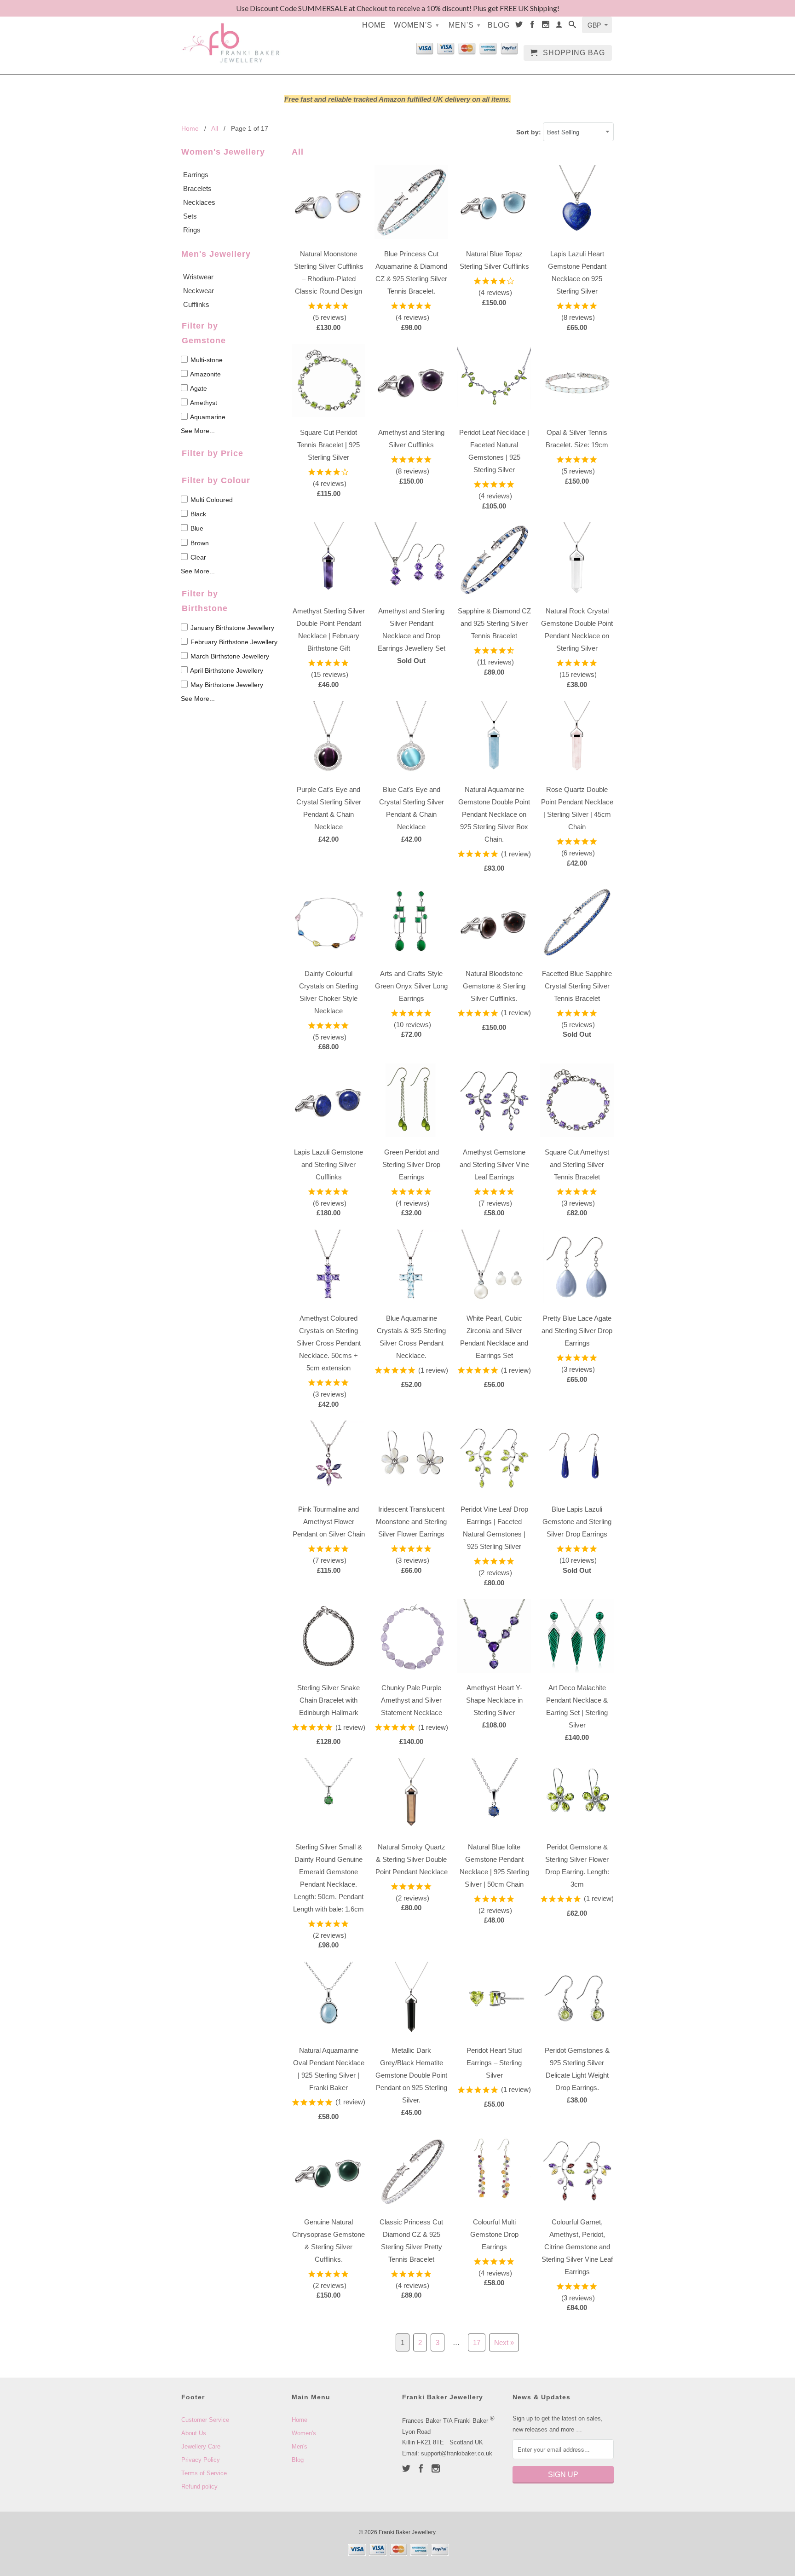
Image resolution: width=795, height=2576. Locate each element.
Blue (196, 528)
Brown (199, 543)
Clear (197, 557)
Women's (417, 25)
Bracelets (197, 188)
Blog (499, 25)
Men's (465, 25)
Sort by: (530, 132)
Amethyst (203, 403)
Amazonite (205, 374)
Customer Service (205, 2420)
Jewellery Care (201, 2446)
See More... (198, 431)
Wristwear (198, 277)
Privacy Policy (201, 2460)
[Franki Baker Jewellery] (232, 37)
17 (477, 2342)
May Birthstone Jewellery (226, 685)
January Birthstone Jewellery (231, 628)
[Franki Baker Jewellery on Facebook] (533, 26)
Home (374, 25)
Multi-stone (206, 360)
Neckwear (199, 291)
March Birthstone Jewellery (229, 656)
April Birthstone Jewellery (226, 670)
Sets (190, 216)
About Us (194, 2433)
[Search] (573, 26)
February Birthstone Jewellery (233, 642)
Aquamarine (207, 417)
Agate (198, 388)
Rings (192, 230)
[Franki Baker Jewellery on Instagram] (546, 26)
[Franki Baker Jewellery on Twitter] (519, 26)
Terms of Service (204, 2473)
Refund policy (199, 2486)
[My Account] (559, 26)
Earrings (196, 175)
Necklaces (199, 202)
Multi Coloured (211, 500)
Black (197, 514)
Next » (504, 2342)
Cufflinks (196, 304)
